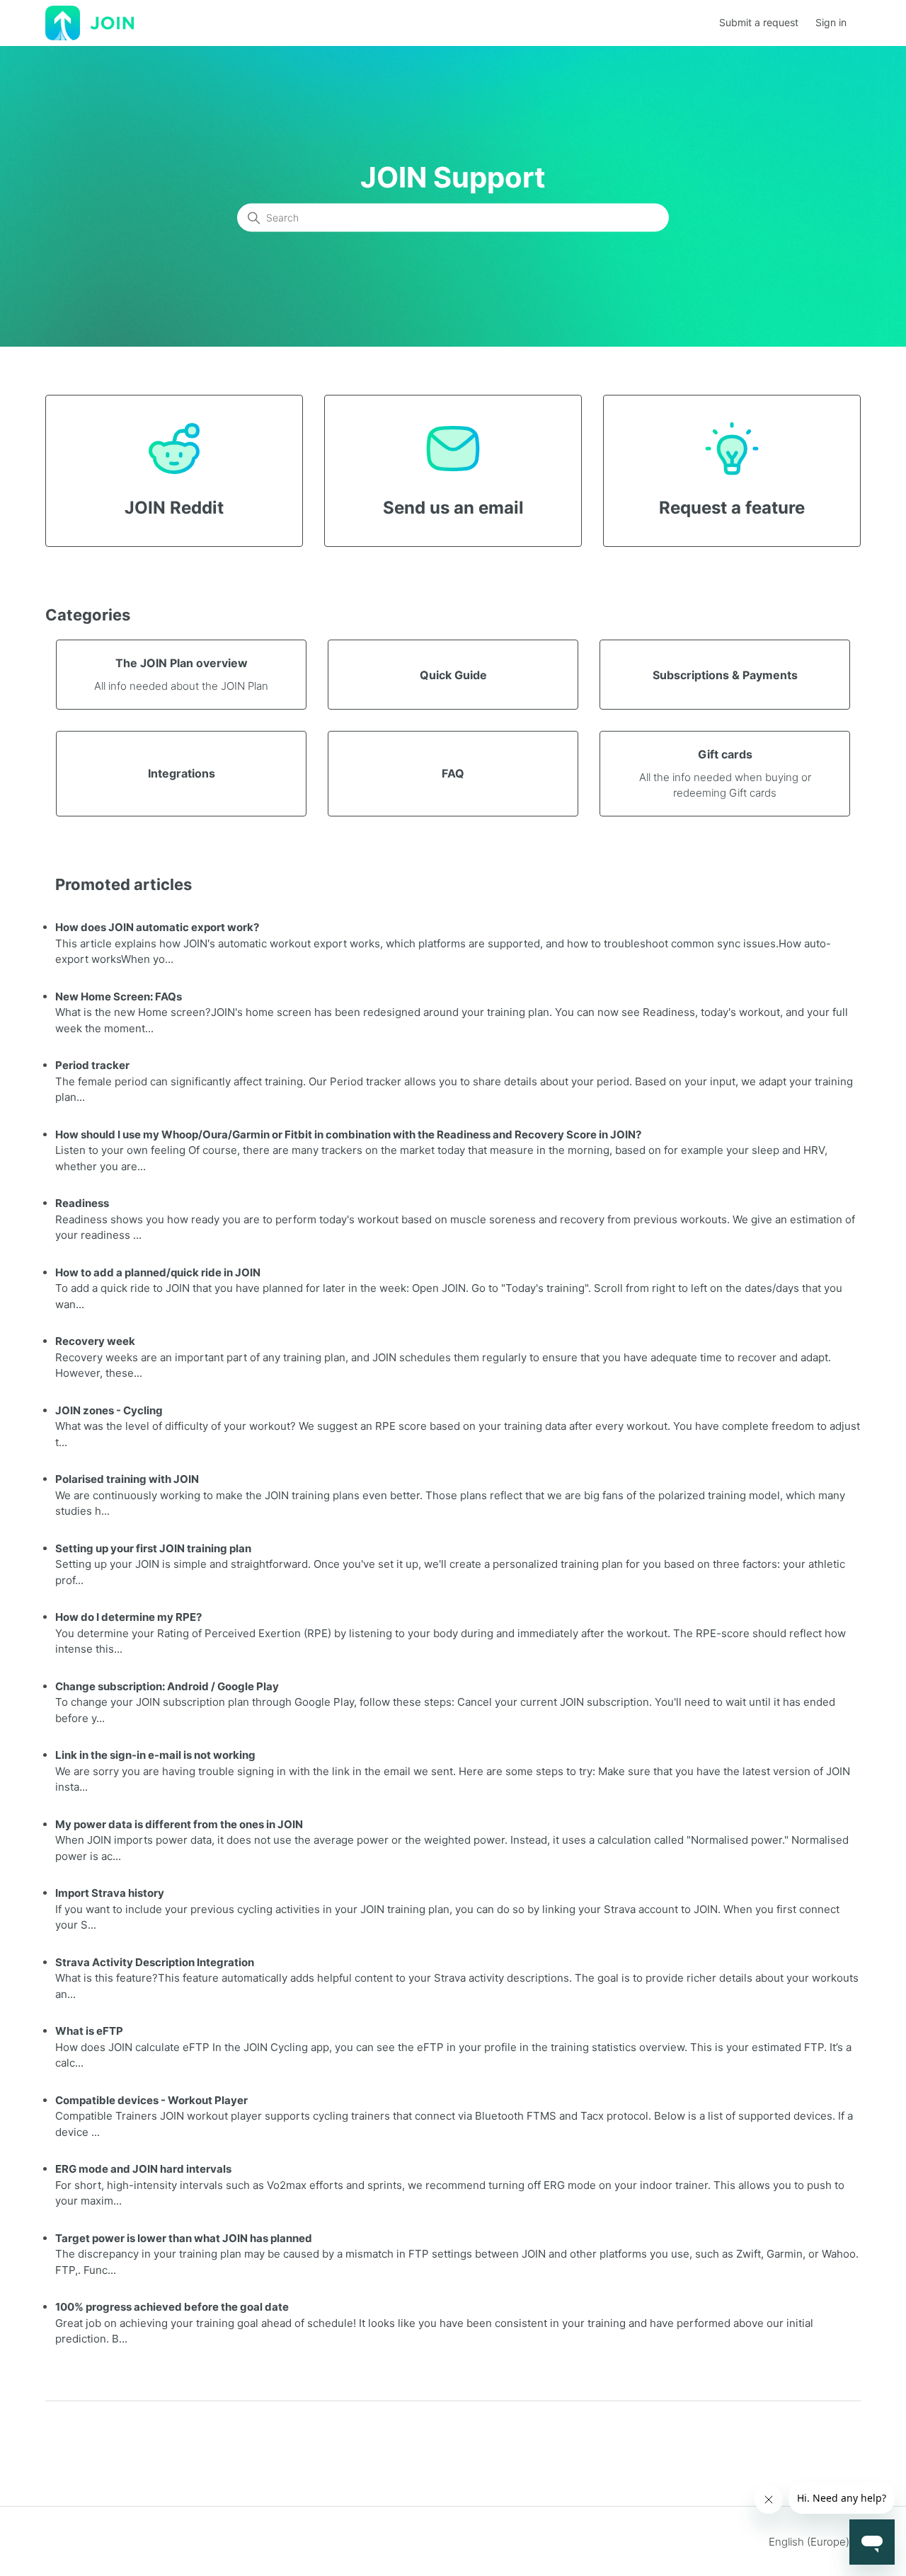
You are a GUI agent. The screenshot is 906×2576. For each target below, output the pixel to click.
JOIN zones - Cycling (109, 1410)
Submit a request (759, 22)
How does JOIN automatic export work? (157, 927)
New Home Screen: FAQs (119, 997)
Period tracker (92, 1065)
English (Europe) (810, 2542)
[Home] (90, 22)
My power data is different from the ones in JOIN (179, 1824)
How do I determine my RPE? (128, 1617)
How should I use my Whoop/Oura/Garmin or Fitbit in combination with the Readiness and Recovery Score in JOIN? (348, 1134)
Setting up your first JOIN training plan (153, 1548)
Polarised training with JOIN (127, 1479)
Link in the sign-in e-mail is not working (155, 1755)
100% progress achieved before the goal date (172, 2307)
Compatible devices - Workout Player (151, 2100)
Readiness (82, 1203)
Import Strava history (110, 1893)
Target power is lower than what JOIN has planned (184, 2238)
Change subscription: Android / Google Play (167, 1686)
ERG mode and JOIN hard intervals (143, 2169)
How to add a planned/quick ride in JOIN (158, 1272)
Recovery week (95, 1341)
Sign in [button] (831, 22)
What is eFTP (89, 2031)
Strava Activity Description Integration (155, 1962)
